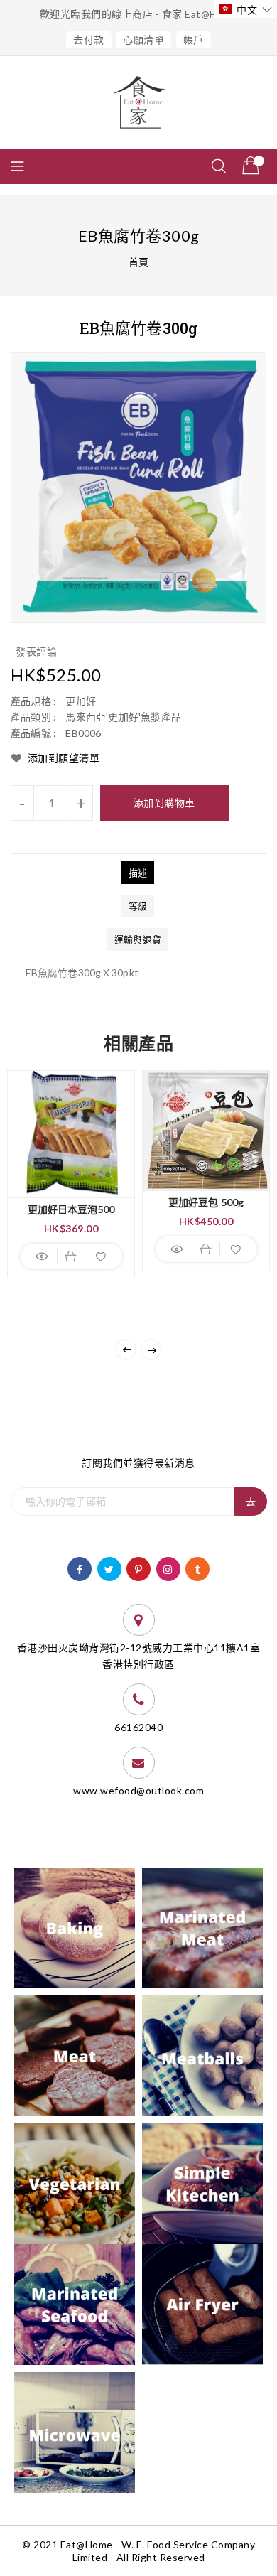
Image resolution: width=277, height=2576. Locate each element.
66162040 (138, 1727)
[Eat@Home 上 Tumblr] (198, 1568)
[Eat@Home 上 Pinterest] (139, 1568)
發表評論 (36, 651)
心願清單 (143, 39)
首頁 (139, 262)
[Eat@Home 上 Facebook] (80, 1568)
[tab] (138, 873)
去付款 (89, 39)
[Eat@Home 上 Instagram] (168, 1568)
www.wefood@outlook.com (138, 1790)
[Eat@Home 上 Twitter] (109, 1568)
